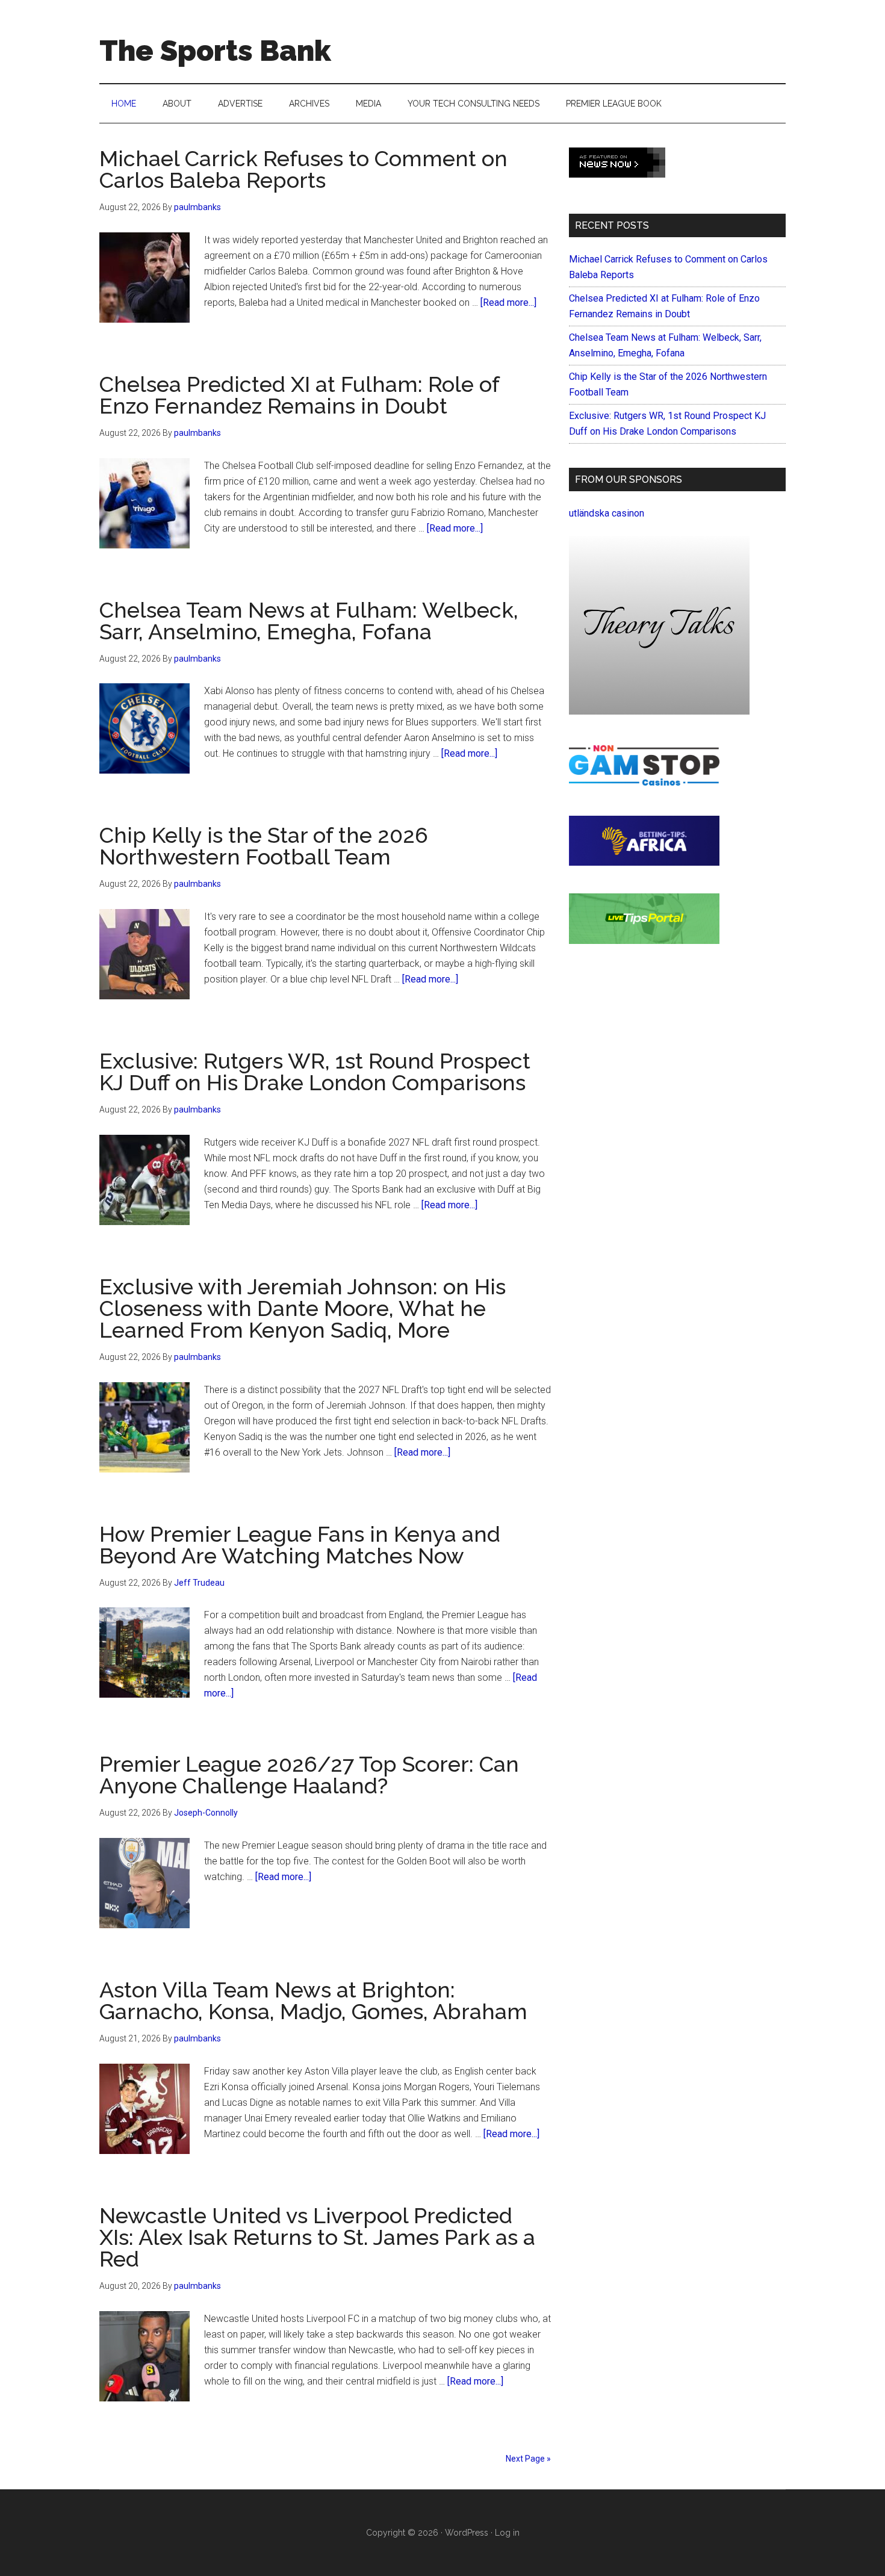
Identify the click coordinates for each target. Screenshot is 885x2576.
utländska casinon (607, 513)
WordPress (467, 2533)
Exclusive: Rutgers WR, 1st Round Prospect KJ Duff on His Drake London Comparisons (315, 1072)
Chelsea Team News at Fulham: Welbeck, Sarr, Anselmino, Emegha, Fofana (309, 621)
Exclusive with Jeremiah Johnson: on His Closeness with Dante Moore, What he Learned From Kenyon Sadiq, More (303, 1308)
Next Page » (528, 2459)
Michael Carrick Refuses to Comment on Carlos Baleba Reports (303, 169)
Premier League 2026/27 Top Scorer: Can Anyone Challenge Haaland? (309, 1775)
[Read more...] (508, 303)
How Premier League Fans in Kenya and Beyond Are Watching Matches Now (300, 1545)
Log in (507, 2533)
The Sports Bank (215, 51)
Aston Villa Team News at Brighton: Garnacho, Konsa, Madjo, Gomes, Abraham (313, 2000)
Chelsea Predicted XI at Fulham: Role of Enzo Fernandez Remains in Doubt (299, 395)
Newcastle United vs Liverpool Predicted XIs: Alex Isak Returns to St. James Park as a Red (317, 2237)
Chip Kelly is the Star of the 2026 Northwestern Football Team (264, 846)
